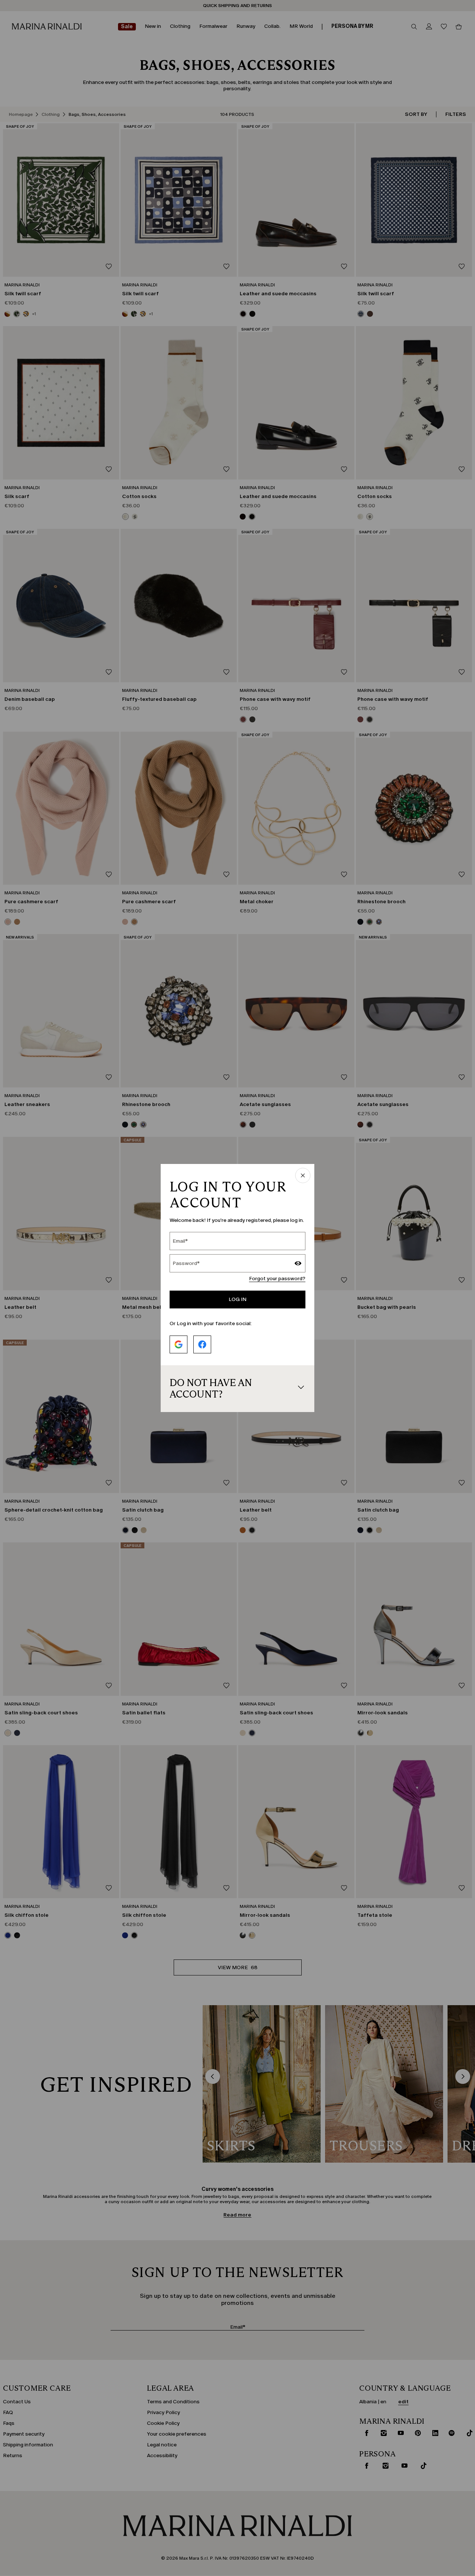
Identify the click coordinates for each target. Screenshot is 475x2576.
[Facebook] (202, 1344)
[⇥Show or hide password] (298, 1264)
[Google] (178, 1344)
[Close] (303, 1176)
